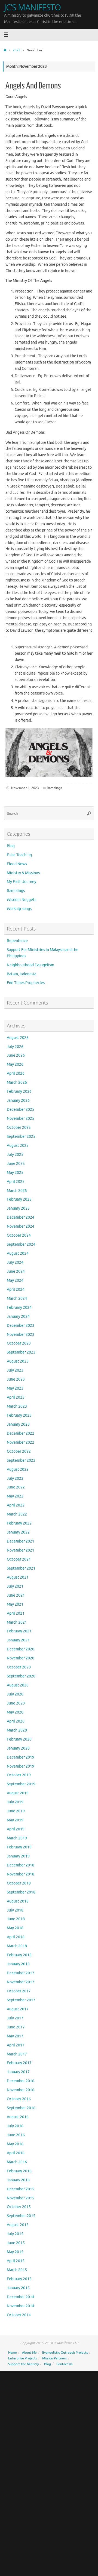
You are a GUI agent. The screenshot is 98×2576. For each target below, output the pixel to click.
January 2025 (18, 1208)
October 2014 (19, 2315)
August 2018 (18, 1901)
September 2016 (21, 2108)
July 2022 (15, 1478)
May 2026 (15, 1064)
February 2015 (19, 2279)
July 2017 (15, 2018)
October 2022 (19, 1451)
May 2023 (15, 1388)
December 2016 (21, 2081)
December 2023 (21, 1326)
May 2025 (15, 1173)
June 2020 (16, 1703)
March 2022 (17, 1514)
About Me (29, 2353)
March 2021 (17, 1622)
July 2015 (15, 2234)
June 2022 (16, 1487)
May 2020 (15, 1712)
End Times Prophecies (26, 983)
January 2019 (18, 1856)
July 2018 (15, 1910)
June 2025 (16, 1164)
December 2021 (21, 1541)
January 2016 (18, 2180)
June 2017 (16, 2027)
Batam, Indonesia (22, 974)
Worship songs (19, 909)
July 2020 (15, 1694)
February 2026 (19, 1091)
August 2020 (18, 1685)
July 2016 (15, 2126)
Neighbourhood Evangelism (30, 965)
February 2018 (19, 1955)
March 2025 (17, 1191)
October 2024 (19, 1235)
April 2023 (16, 1397)
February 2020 (19, 1739)
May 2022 (15, 1496)
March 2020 (17, 1730)
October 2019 (19, 1775)
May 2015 (15, 2252)
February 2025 (19, 1199)
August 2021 (18, 1577)
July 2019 (15, 1802)
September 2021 (21, 1568)
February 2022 (19, 1523)
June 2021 (16, 1595)
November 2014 (21, 2306)
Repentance (17, 941)
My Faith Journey (22, 882)
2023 (17, 50)
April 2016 (16, 2153)
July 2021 (15, 1586)
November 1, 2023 (25, 788)
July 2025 (15, 1155)
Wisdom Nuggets (22, 900)
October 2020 (19, 1667)
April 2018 (16, 1937)
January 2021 (18, 1640)
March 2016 (17, 2162)
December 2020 (21, 1649)
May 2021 (15, 1604)
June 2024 (16, 1271)
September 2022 (21, 1460)
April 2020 (16, 1721)
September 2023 (21, 1352)
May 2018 (15, 1928)
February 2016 (19, 2171)
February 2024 (19, 1308)
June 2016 (16, 2135)
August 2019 (18, 1793)
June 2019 (16, 1811)
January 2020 (18, 1748)
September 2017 (21, 2000)
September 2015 (21, 2216)
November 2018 (21, 1874)
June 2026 (16, 1055)
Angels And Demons (33, 86)
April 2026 (16, 1073)
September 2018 (21, 1892)
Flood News (17, 864)
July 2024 (15, 1262)
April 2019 (16, 1829)
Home (13, 2353)
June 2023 (16, 1379)
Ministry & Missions (23, 873)
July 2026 (15, 1047)
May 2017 (15, 2036)
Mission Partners (54, 2358)
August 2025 (18, 1146)
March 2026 (17, 1082)
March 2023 (17, 1406)
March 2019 (17, 1838)
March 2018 (17, 1946)
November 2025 (21, 1119)
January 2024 (18, 1317)
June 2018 (16, 1919)
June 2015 (16, 2243)
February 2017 (19, 2063)
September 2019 (21, 1784)
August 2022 (18, 1469)
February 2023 (19, 1415)
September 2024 (21, 1244)
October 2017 (19, 1991)
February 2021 (19, 1631)
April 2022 (16, 1505)
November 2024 (21, 1226)
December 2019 (21, 1757)
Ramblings (54, 788)
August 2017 (18, 2009)
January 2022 (18, 1532)
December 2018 (21, 1865)
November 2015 (21, 2198)
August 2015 (18, 2225)
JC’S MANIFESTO (32, 7)
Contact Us (64, 2364)
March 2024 (17, 1299)
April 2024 (16, 1290)
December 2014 (21, 2297)
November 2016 (21, 2090)
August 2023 (18, 1361)
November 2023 (21, 1335)
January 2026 (18, 1101)
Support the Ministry (24, 2364)
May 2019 (15, 1820)
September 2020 (21, 1676)
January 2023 (18, 1424)
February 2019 (19, 1847)
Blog (11, 846)
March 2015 (17, 2270)
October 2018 (19, 1883)
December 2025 (21, 1110)
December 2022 (21, 1433)
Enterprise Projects (23, 2358)
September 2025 (21, 1137)
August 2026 (18, 1038)
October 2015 (19, 2207)
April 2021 (16, 1613)
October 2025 (19, 1128)
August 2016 (18, 2117)
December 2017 (21, 1973)
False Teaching (19, 855)
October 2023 (19, 1343)
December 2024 (21, 1217)
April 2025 (16, 1182)
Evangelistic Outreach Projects (65, 2353)
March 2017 (17, 2054)
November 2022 (21, 1442)
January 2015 (18, 2288)
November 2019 (21, 1766)
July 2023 (15, 1370)
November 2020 (21, 1658)
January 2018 (18, 1964)
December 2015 (21, 2189)
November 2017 (21, 1982)
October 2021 (19, 1559)
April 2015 (16, 2261)
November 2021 (21, 1550)
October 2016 (19, 2099)
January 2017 (18, 2072)
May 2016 (15, 2144)
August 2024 (18, 1253)
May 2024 (15, 1280)
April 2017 (16, 2045)
